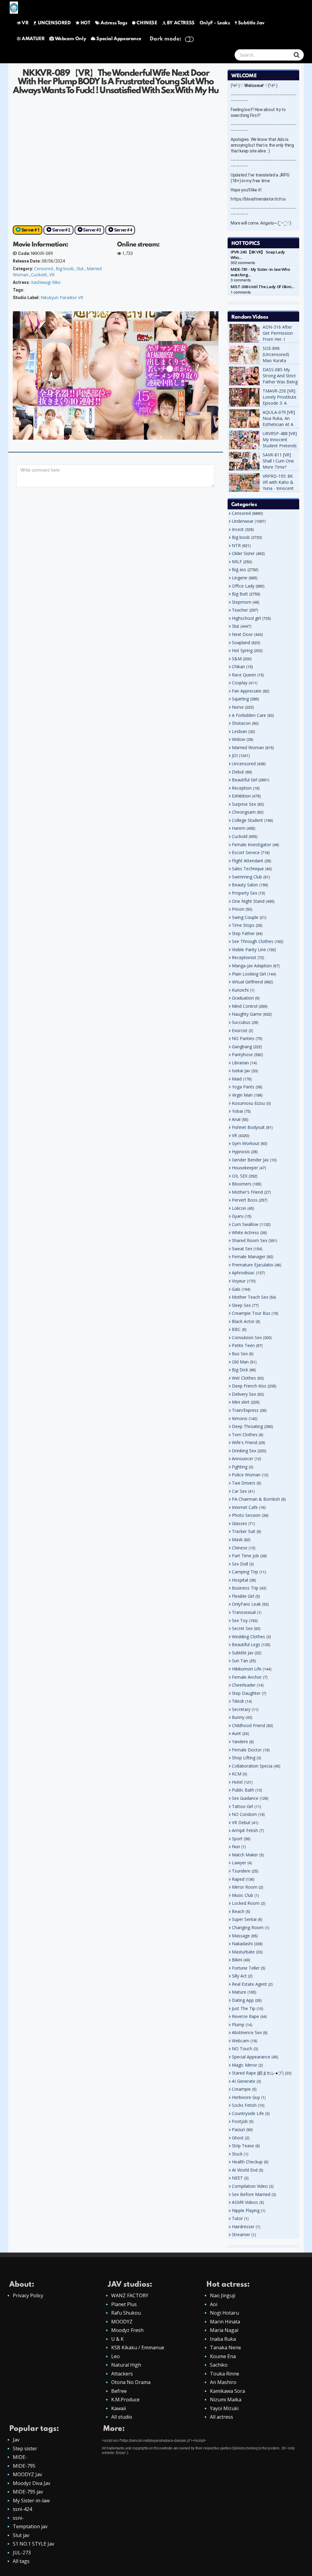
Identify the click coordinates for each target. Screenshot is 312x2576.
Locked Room (246, 1903)
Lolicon (239, 1208)
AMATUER (33, 39)
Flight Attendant (248, 861)
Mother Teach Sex (250, 1297)
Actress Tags (114, 23)
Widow (239, 739)
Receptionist (244, 957)
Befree (119, 2391)
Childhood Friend (248, 1725)
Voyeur (239, 1281)
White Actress (245, 1232)
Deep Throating (247, 1426)
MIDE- (20, 2457)
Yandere (240, 1742)
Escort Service (246, 852)
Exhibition (241, 796)
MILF (237, 562)
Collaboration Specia (252, 1766)
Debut (238, 772)
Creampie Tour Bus (251, 1313)
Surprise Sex (244, 804)
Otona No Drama (131, 2382)
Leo (115, 2356)
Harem (239, 828)
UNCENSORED (54, 23)
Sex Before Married (251, 2194)
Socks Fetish (244, 2105)
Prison (238, 909)
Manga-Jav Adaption (252, 966)
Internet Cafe (245, 1507)
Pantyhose (242, 1054)
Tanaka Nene (225, 2347)
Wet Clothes (244, 1378)
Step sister (25, 2449)
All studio (122, 2417)
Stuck (237, 2154)
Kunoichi (240, 990)
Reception (242, 788)
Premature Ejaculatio (253, 1265)
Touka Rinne (225, 2374)
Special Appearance (119, 39)
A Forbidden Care (249, 715)
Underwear (243, 521)
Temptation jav (30, 2526)
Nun (236, 1846)
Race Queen (244, 675)
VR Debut (241, 1822)
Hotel (237, 1782)
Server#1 (30, 230)
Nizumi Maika (226, 2400)
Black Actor (243, 1321)
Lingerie (240, 578)
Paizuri (238, 2129)
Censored (44, 269)
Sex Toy (240, 1620)
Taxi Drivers (244, 1483)
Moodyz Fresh (127, 2330)
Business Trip (245, 1588)
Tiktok (238, 1701)
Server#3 (92, 230)
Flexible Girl (243, 1596)
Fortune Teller (246, 1968)
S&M (237, 659)
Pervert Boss (245, 1200)
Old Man (240, 1362)
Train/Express (245, 1410)
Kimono (240, 1418)
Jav (16, 2440)
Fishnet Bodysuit (248, 1127)
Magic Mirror (245, 2065)
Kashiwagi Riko (46, 282)
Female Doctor (247, 1750)
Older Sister (243, 553)
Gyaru (238, 1216)
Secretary (241, 1709)
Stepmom (242, 602)
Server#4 (123, 230)
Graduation (243, 998)
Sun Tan (240, 1661)
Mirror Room (245, 1887)
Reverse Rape (245, 2016)
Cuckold (39, 275)
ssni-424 (22, 2509)
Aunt (236, 1733)
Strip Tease (243, 2146)
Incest (238, 529)
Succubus (241, 1022)
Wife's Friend (245, 1442)
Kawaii (119, 2408)
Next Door (242, 634)
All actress (222, 2417)
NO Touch (242, 2049)
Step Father (243, 933)
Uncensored (244, 764)
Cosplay (240, 683)
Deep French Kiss (249, 1386)
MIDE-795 (24, 2466)
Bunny (238, 1717)
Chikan (238, 667)
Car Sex (239, 1491)
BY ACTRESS (181, 23)
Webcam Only (71, 39)
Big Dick (240, 1370)
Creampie (241, 2089)
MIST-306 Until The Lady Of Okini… (262, 287)
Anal (236, 1119)
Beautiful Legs (246, 1644)
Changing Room (248, 1927)
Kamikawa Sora (227, 2391)
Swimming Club (247, 877)
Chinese (240, 1548)
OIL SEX (240, 1176)
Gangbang (242, 1047)
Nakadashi (242, 1944)
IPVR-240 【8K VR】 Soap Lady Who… (258, 255)
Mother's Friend (247, 1192)
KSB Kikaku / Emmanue (138, 2347)
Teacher (240, 610)
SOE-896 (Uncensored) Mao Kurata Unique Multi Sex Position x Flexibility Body (279, 363)
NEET (237, 2178)
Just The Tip (244, 2008)
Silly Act (239, 1976)
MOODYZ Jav (27, 2474)
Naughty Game (247, 1014)
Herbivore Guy (246, 2097)
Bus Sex (240, 1354)
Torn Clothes (245, 1435)
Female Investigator (252, 845)
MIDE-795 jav (28, 2492)
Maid (237, 1079)
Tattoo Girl (243, 1806)
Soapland (241, 642)
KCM (237, 1774)
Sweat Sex (242, 1249)
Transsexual (244, 1612)
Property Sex (245, 893)
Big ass (239, 569)
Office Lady (243, 586)
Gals (236, 1289)
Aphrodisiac (243, 1273)
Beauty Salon (245, 885)
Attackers (122, 2374)
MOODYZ (122, 2322)
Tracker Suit (244, 1531)
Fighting (240, 1467)
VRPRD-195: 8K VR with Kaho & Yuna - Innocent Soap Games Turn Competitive (280, 488)
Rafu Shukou (126, 2313)
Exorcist (240, 1030)
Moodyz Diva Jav (32, 2483)
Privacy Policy (28, 2295)
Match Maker (245, 1855)
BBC (236, 1329)
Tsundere (241, 1871)
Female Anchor (247, 1677)
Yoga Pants (243, 1087)
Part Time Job (245, 1556)
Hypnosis (241, 1152)
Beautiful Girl (245, 780)
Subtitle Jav (251, 23)
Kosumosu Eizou (248, 1103)
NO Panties (243, 1038)
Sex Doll (240, 1564)
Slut (80, 269)
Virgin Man (242, 1095)
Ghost (238, 2138)
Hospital (240, 1580)
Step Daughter (246, 1693)
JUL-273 (22, 2553)
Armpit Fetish (245, 1830)
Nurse (238, 707)
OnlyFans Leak (246, 1604)
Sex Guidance (245, 1798)
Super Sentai (244, 1919)
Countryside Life (248, 2113)
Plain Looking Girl (249, 974)
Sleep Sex (241, 1305)
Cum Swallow (245, 1224)
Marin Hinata (225, 2322)
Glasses (239, 1523)
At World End (245, 2170)
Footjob (240, 2121)
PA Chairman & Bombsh (256, 1499)
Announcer (243, 1459)
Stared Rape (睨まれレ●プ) (258, 2073)
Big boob (65, 269)
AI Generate (244, 2081)
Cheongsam (244, 812)
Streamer (241, 2234)
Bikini (237, 1960)
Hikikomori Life (247, 1669)
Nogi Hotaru (224, 2313)
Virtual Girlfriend (247, 982)
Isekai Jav (241, 1071)
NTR (236, 545)
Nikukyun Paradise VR (62, 297)
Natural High (126, 2365)
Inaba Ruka (223, 2339)
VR (25, 23)
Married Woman (248, 747)
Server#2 (61, 230)
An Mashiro (223, 2382)
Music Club (243, 1895)
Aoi (214, 2304)
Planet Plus (124, 2304)
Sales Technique (248, 869)
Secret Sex (242, 1628)
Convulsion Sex (247, 1337)
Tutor (237, 2218)
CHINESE (147, 23)
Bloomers (242, 1184)
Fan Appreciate (247, 691)
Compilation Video (250, 2186)
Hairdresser (243, 2227)
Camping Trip (245, 1572)
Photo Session (246, 1515)
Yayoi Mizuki (224, 2408)
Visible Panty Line (249, 949)
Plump (238, 2024)
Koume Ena (223, 2356)
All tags (21, 2561)
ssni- (18, 2518)
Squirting (240, 699)
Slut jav (21, 2535)
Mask (237, 1539)
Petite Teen (243, 1345)
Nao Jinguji (223, 2295)
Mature (239, 1992)
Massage (241, 1936)
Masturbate (243, 1952)
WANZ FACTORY (130, 2295)
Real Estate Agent (249, 1984)
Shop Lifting (244, 1758)
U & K (117, 2339)
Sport (237, 1839)
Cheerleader (244, 1685)
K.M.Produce (125, 2400)
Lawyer (239, 1863)
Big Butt (240, 594)
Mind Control (245, 1006)
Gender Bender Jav (250, 1160)
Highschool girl (246, 618)
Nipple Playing (246, 2210)
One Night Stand (248, 901)
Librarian (240, 1063)
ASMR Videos (245, 2202)
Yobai (237, 1111)
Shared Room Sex (250, 1240)
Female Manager (249, 1257)
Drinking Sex (244, 1451)
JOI (235, 755)
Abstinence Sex (247, 2032)
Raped (238, 1879)
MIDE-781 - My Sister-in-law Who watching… (260, 272)
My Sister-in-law (31, 2501)
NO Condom (244, 1814)
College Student (247, 820)
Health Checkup (247, 2162)
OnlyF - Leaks (215, 23)
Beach (238, 1911)
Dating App (243, 2000)
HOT (85, 23)
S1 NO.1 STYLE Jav (34, 2544)
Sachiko (219, 2365)
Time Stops (243, 925)
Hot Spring (242, 650)
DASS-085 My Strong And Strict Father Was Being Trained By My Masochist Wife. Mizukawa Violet (280, 385)
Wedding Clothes (248, 1637)
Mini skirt (241, 1402)
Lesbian (239, 731)
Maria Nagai (224, 2330)
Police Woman (246, 1475)
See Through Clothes (253, 941)
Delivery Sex (244, 1394)
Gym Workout (246, 1143)
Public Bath (243, 1790)
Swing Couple (245, 917)
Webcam (241, 2041)
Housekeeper (245, 1168)
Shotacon (241, 723)
